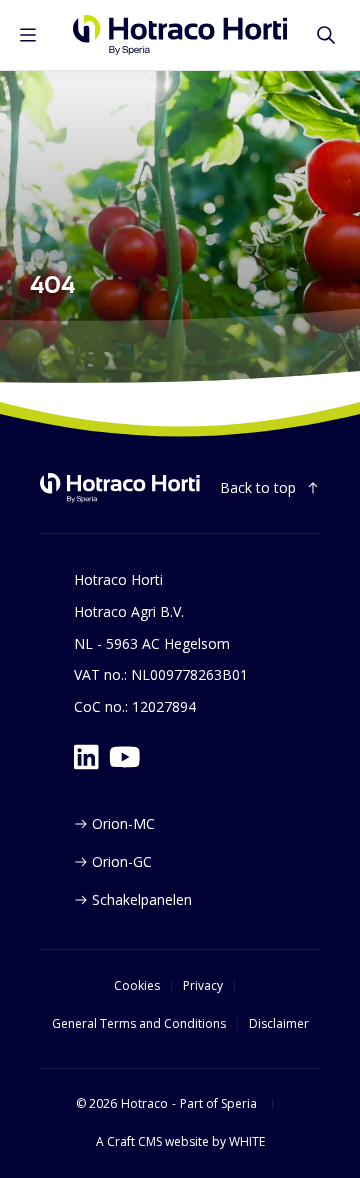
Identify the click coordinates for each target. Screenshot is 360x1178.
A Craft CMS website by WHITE (180, 1142)
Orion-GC (122, 861)
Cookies (137, 986)
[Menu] (28, 35)
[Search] (326, 35)
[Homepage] (180, 35)
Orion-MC (123, 823)
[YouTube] (125, 757)
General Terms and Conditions (139, 1024)
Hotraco (144, 1104)
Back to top (258, 487)
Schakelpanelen (142, 899)
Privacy (203, 986)
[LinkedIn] (86, 757)
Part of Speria (218, 1104)
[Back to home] (120, 488)
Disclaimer (279, 1024)
